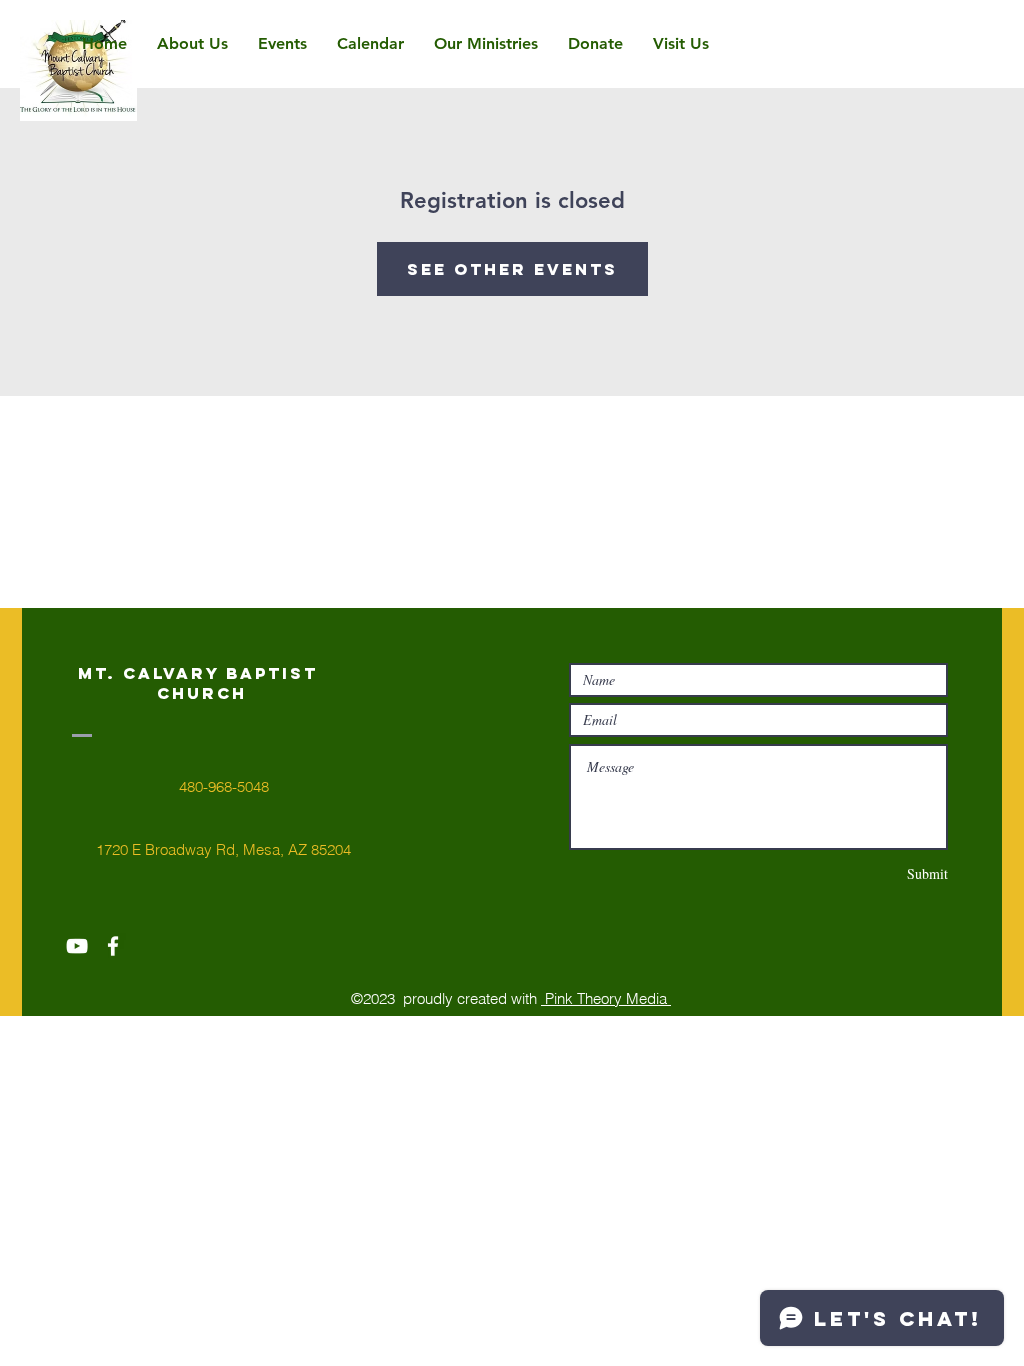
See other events (512, 269)
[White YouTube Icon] (77, 946)
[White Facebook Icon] (113, 946)
